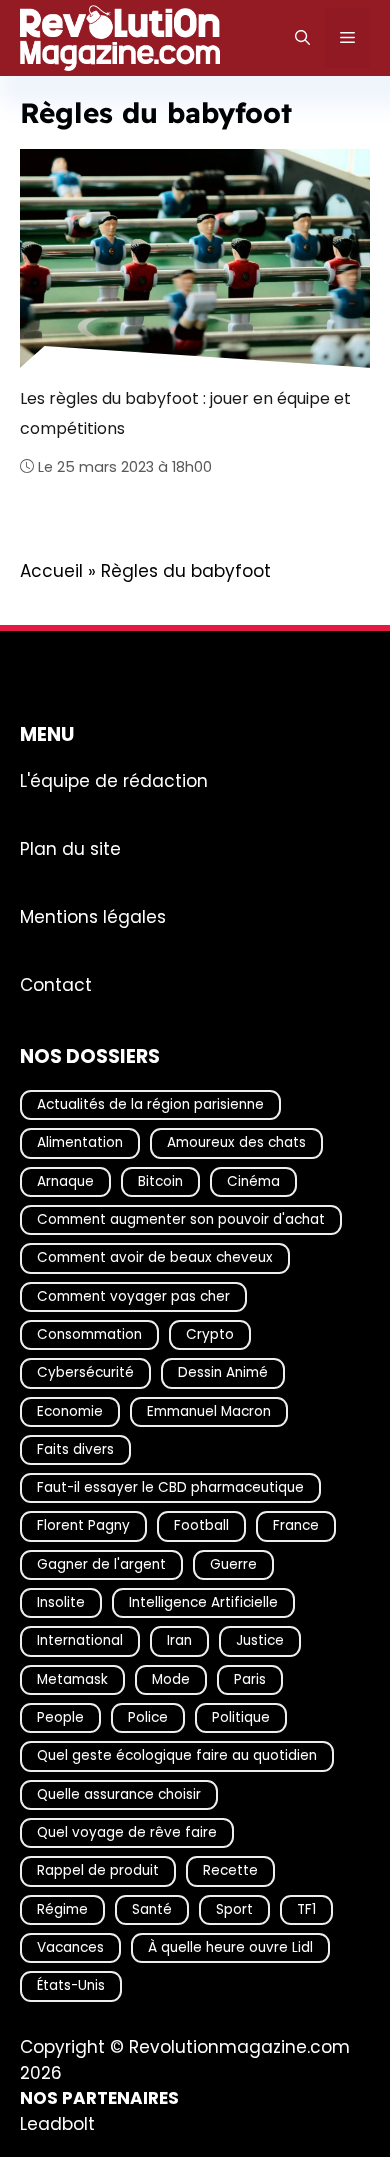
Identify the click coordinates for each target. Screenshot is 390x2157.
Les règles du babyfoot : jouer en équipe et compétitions (185, 413)
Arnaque (65, 1180)
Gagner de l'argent (101, 1563)
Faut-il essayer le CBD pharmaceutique (170, 1487)
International (80, 1640)
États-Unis (71, 1985)
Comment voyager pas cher (133, 1295)
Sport (234, 1908)
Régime (62, 1908)
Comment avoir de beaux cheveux (155, 1257)
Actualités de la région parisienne (150, 1104)
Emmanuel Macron (209, 1410)
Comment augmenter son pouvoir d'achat (181, 1219)
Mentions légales (93, 916)
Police (148, 1717)
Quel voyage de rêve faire (127, 1832)
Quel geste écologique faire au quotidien (177, 1755)
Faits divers (75, 1448)
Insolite (61, 1602)
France (296, 1525)
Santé (152, 1908)
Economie (70, 1410)
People (60, 1717)
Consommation (89, 1334)
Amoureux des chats (236, 1142)
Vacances (70, 1947)
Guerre (233, 1563)
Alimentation (80, 1142)
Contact (56, 984)
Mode (171, 1678)
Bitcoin (160, 1180)
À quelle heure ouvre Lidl (230, 1947)
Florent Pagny (83, 1525)
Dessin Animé (223, 1372)
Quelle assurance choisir (119, 1793)
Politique (241, 1717)
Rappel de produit (98, 1870)
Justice (260, 1640)
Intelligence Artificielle (203, 1602)
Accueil (51, 571)
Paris (250, 1678)
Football (201, 1525)
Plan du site (70, 848)
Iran (179, 1640)
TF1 (306, 1908)
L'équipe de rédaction (114, 780)
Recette (230, 1870)
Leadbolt (57, 2123)
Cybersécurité (85, 1372)
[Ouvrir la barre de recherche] (302, 38)
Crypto (210, 1334)
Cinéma (253, 1180)
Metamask (72, 1678)
